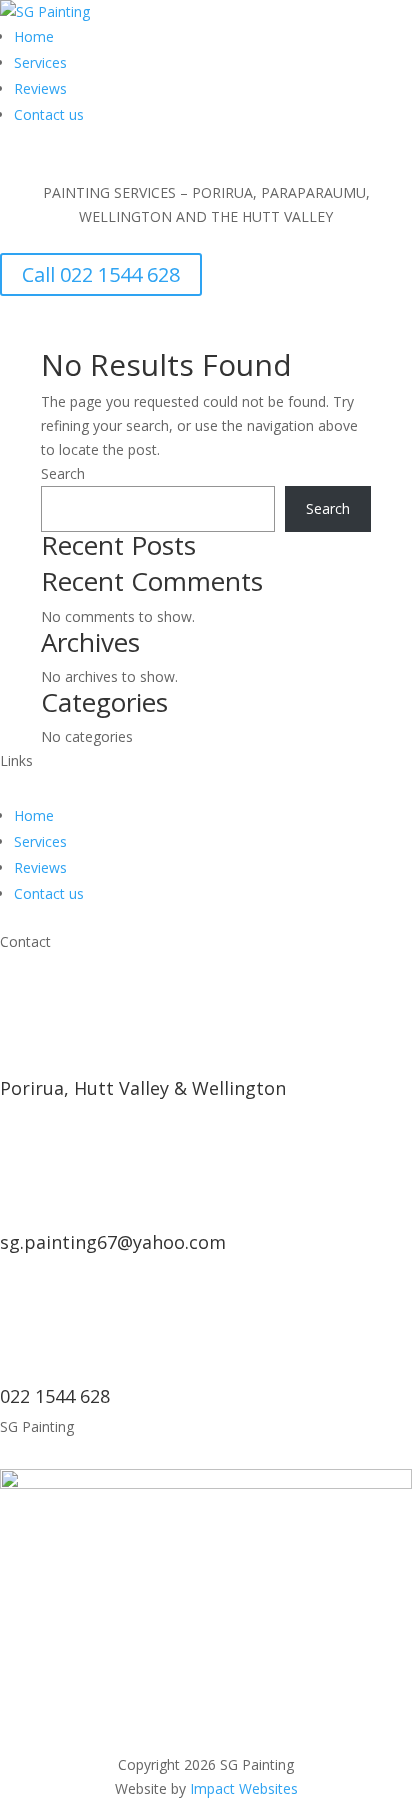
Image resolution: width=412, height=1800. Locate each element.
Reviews (40, 88)
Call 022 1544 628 (101, 274)
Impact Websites (244, 1788)
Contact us (49, 114)
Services (40, 62)
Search (63, 473)
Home (34, 36)
